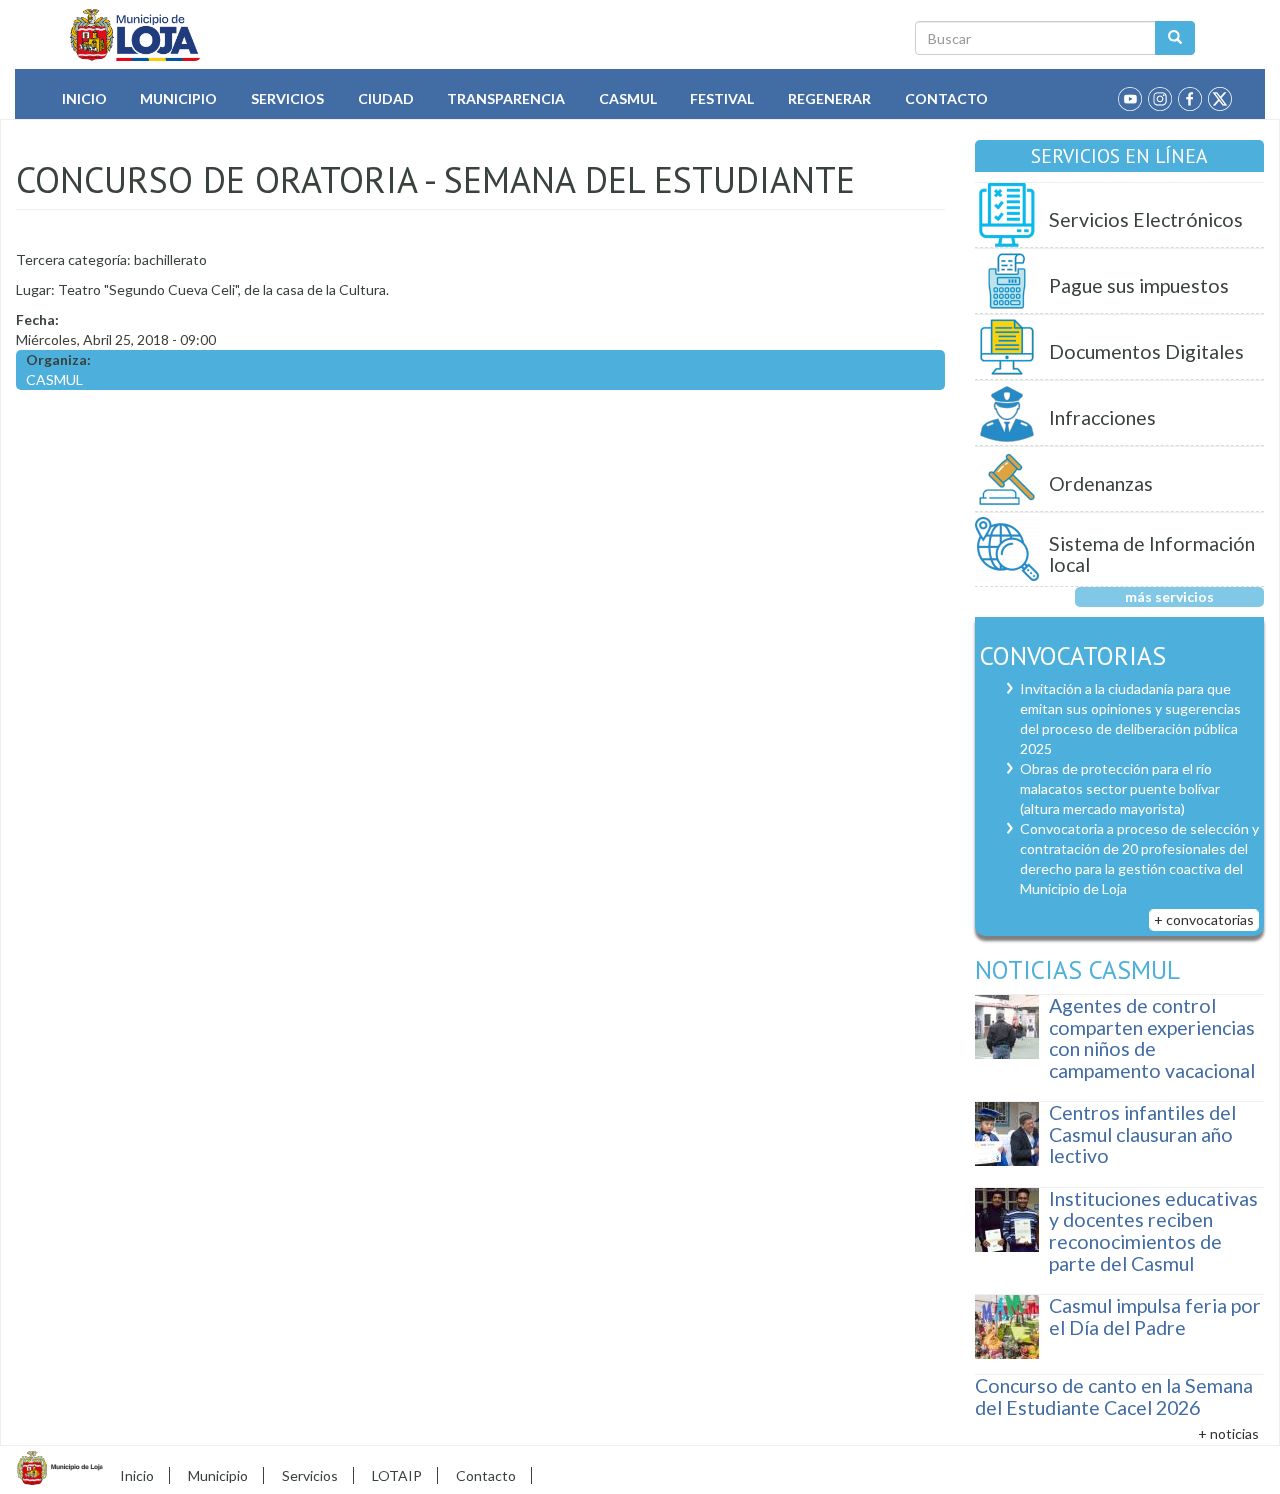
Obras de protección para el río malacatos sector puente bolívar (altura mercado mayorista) (1120, 788)
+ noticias (1228, 1433)
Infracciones (1102, 417)
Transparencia (506, 98)
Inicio (84, 98)
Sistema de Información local (1152, 554)
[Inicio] (135, 35)
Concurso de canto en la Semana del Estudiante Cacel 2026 (1114, 1396)
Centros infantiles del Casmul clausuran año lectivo (1142, 1134)
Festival (722, 98)
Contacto (946, 98)
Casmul (628, 98)
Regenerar (829, 98)
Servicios (287, 98)
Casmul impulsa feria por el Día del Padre (1155, 1316)
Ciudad (386, 98)
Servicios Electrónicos (1146, 219)
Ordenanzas (1101, 483)
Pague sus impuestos (1139, 285)
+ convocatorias (1204, 919)
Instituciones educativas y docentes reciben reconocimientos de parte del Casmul (1153, 1231)
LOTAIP (397, 1475)
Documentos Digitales (1146, 351)
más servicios (1169, 596)
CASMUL (54, 379)
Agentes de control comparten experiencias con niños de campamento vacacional (1152, 1038)
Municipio (178, 98)
